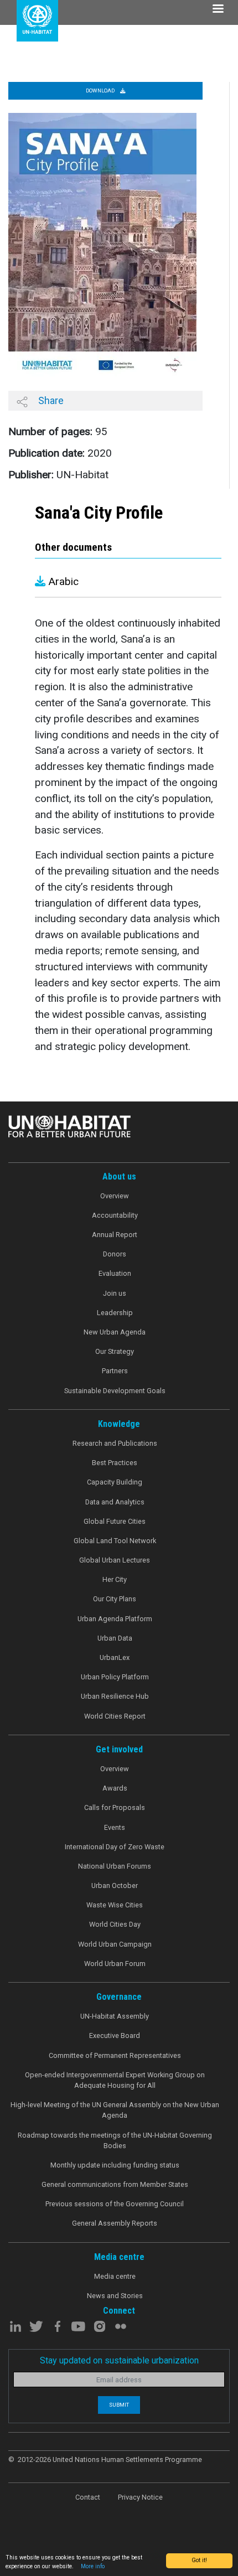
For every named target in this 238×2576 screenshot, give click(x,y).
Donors (115, 1254)
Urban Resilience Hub (115, 1696)
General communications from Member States (115, 2184)
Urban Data (115, 1638)
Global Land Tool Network (115, 1541)
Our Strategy (115, 1351)
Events (115, 1827)
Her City (115, 1579)
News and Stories (115, 2296)
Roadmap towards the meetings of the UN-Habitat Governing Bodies (115, 2140)
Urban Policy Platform (115, 1677)
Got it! (199, 2560)
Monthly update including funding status (115, 2165)
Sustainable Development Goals (115, 1391)
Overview (115, 1196)
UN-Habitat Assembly (115, 2016)
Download (101, 90)
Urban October (115, 1886)
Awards (115, 1788)
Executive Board (115, 2036)
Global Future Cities (115, 1521)
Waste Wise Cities (115, 1905)
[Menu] (218, 10)
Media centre (115, 2276)
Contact (88, 2497)
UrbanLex (115, 1657)
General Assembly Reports (115, 2223)
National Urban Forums (115, 1866)
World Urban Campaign (115, 1944)
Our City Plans (115, 1599)
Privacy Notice (140, 2497)
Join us (115, 1293)
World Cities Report (115, 1716)
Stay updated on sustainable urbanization (119, 2360)
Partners (115, 1371)
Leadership (115, 1313)
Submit (119, 2405)
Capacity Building (115, 1482)
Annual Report (115, 1235)
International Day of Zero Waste (115, 1847)
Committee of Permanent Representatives (115, 2055)
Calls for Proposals (115, 1807)
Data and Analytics (115, 1502)
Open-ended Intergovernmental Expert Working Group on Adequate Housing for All (115, 2080)
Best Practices (115, 1463)
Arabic (62, 581)
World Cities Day (115, 1924)
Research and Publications (115, 1443)
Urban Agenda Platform (115, 1619)
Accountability (115, 1215)
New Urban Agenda (115, 1332)
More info (93, 2566)
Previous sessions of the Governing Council (115, 2204)
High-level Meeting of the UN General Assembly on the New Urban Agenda (115, 2110)
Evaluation (115, 1273)
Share (50, 400)
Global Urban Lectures (115, 1560)
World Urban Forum (115, 1964)
